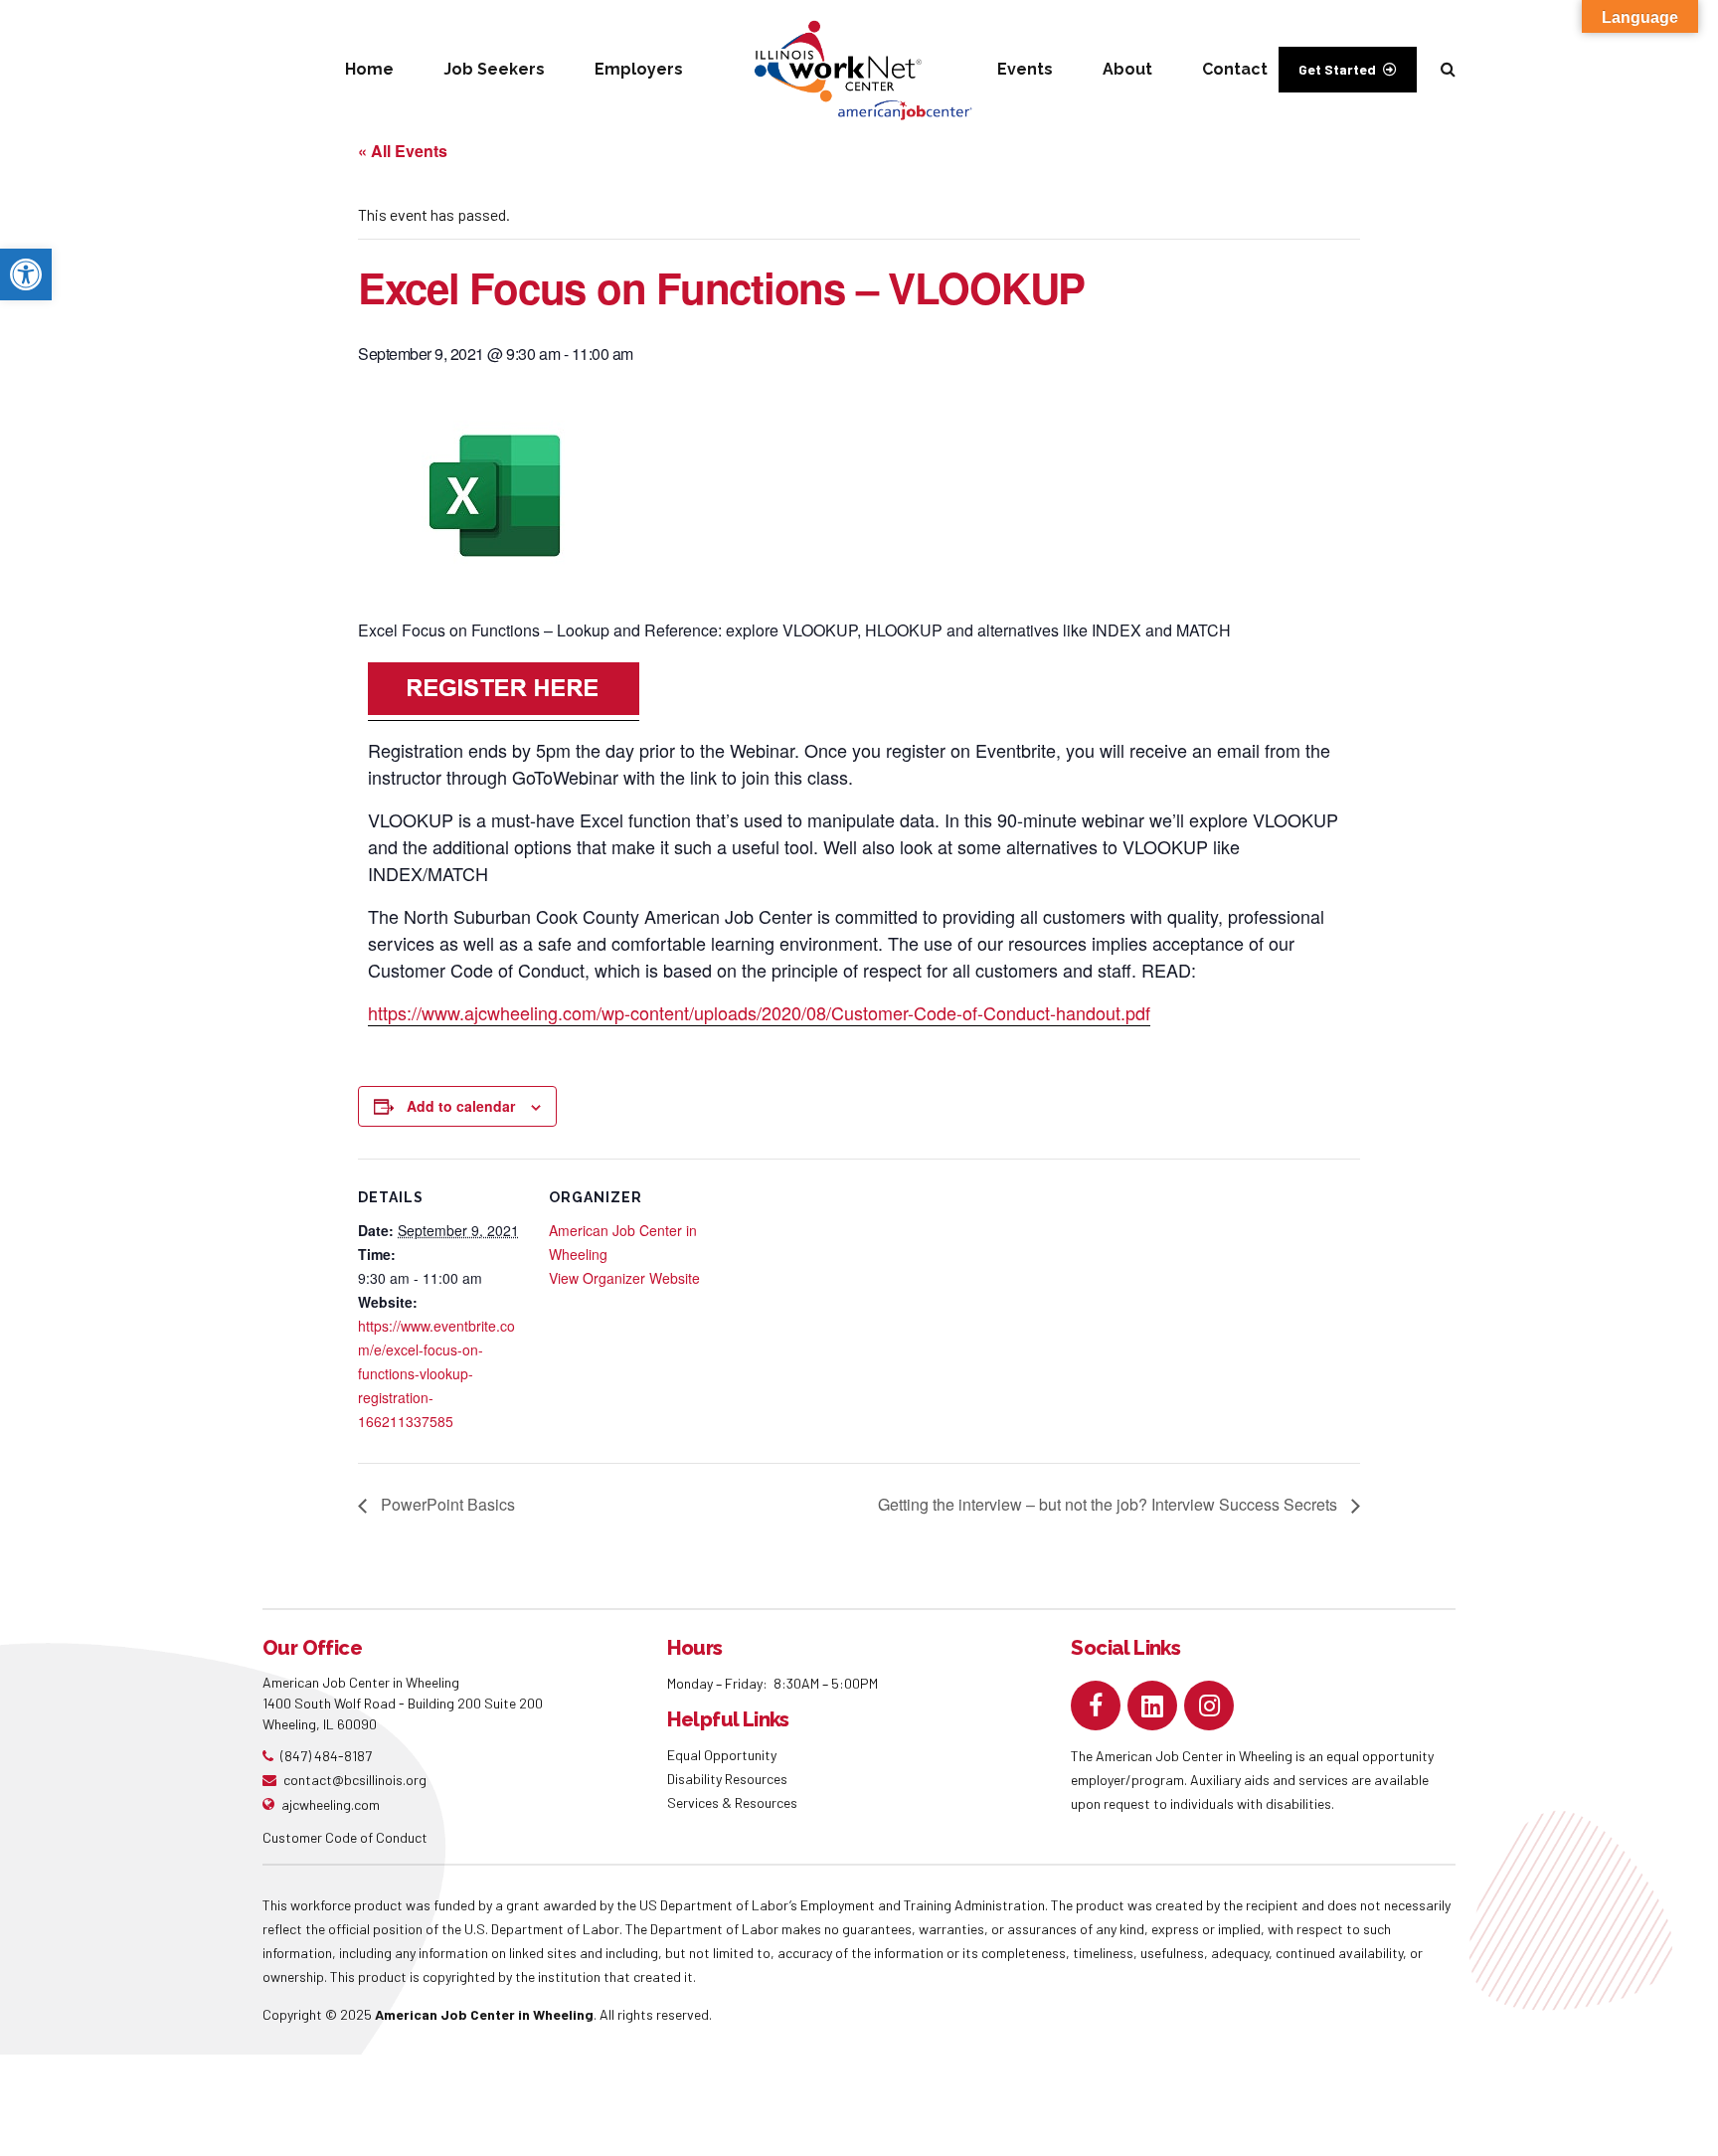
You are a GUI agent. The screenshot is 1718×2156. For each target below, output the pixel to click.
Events (1025, 69)
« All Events (403, 151)
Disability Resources (727, 1779)
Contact (1235, 69)
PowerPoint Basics (446, 1504)
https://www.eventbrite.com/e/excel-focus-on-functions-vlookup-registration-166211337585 (436, 1373)
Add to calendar (461, 1106)
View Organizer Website (624, 1278)
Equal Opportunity (723, 1755)
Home (369, 69)
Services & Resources (732, 1802)
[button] (26, 274)
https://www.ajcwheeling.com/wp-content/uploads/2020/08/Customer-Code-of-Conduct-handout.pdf (759, 1012)
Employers (639, 69)
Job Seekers (494, 69)
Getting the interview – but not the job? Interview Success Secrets (1110, 1504)
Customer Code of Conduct (345, 1837)
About (1127, 69)
